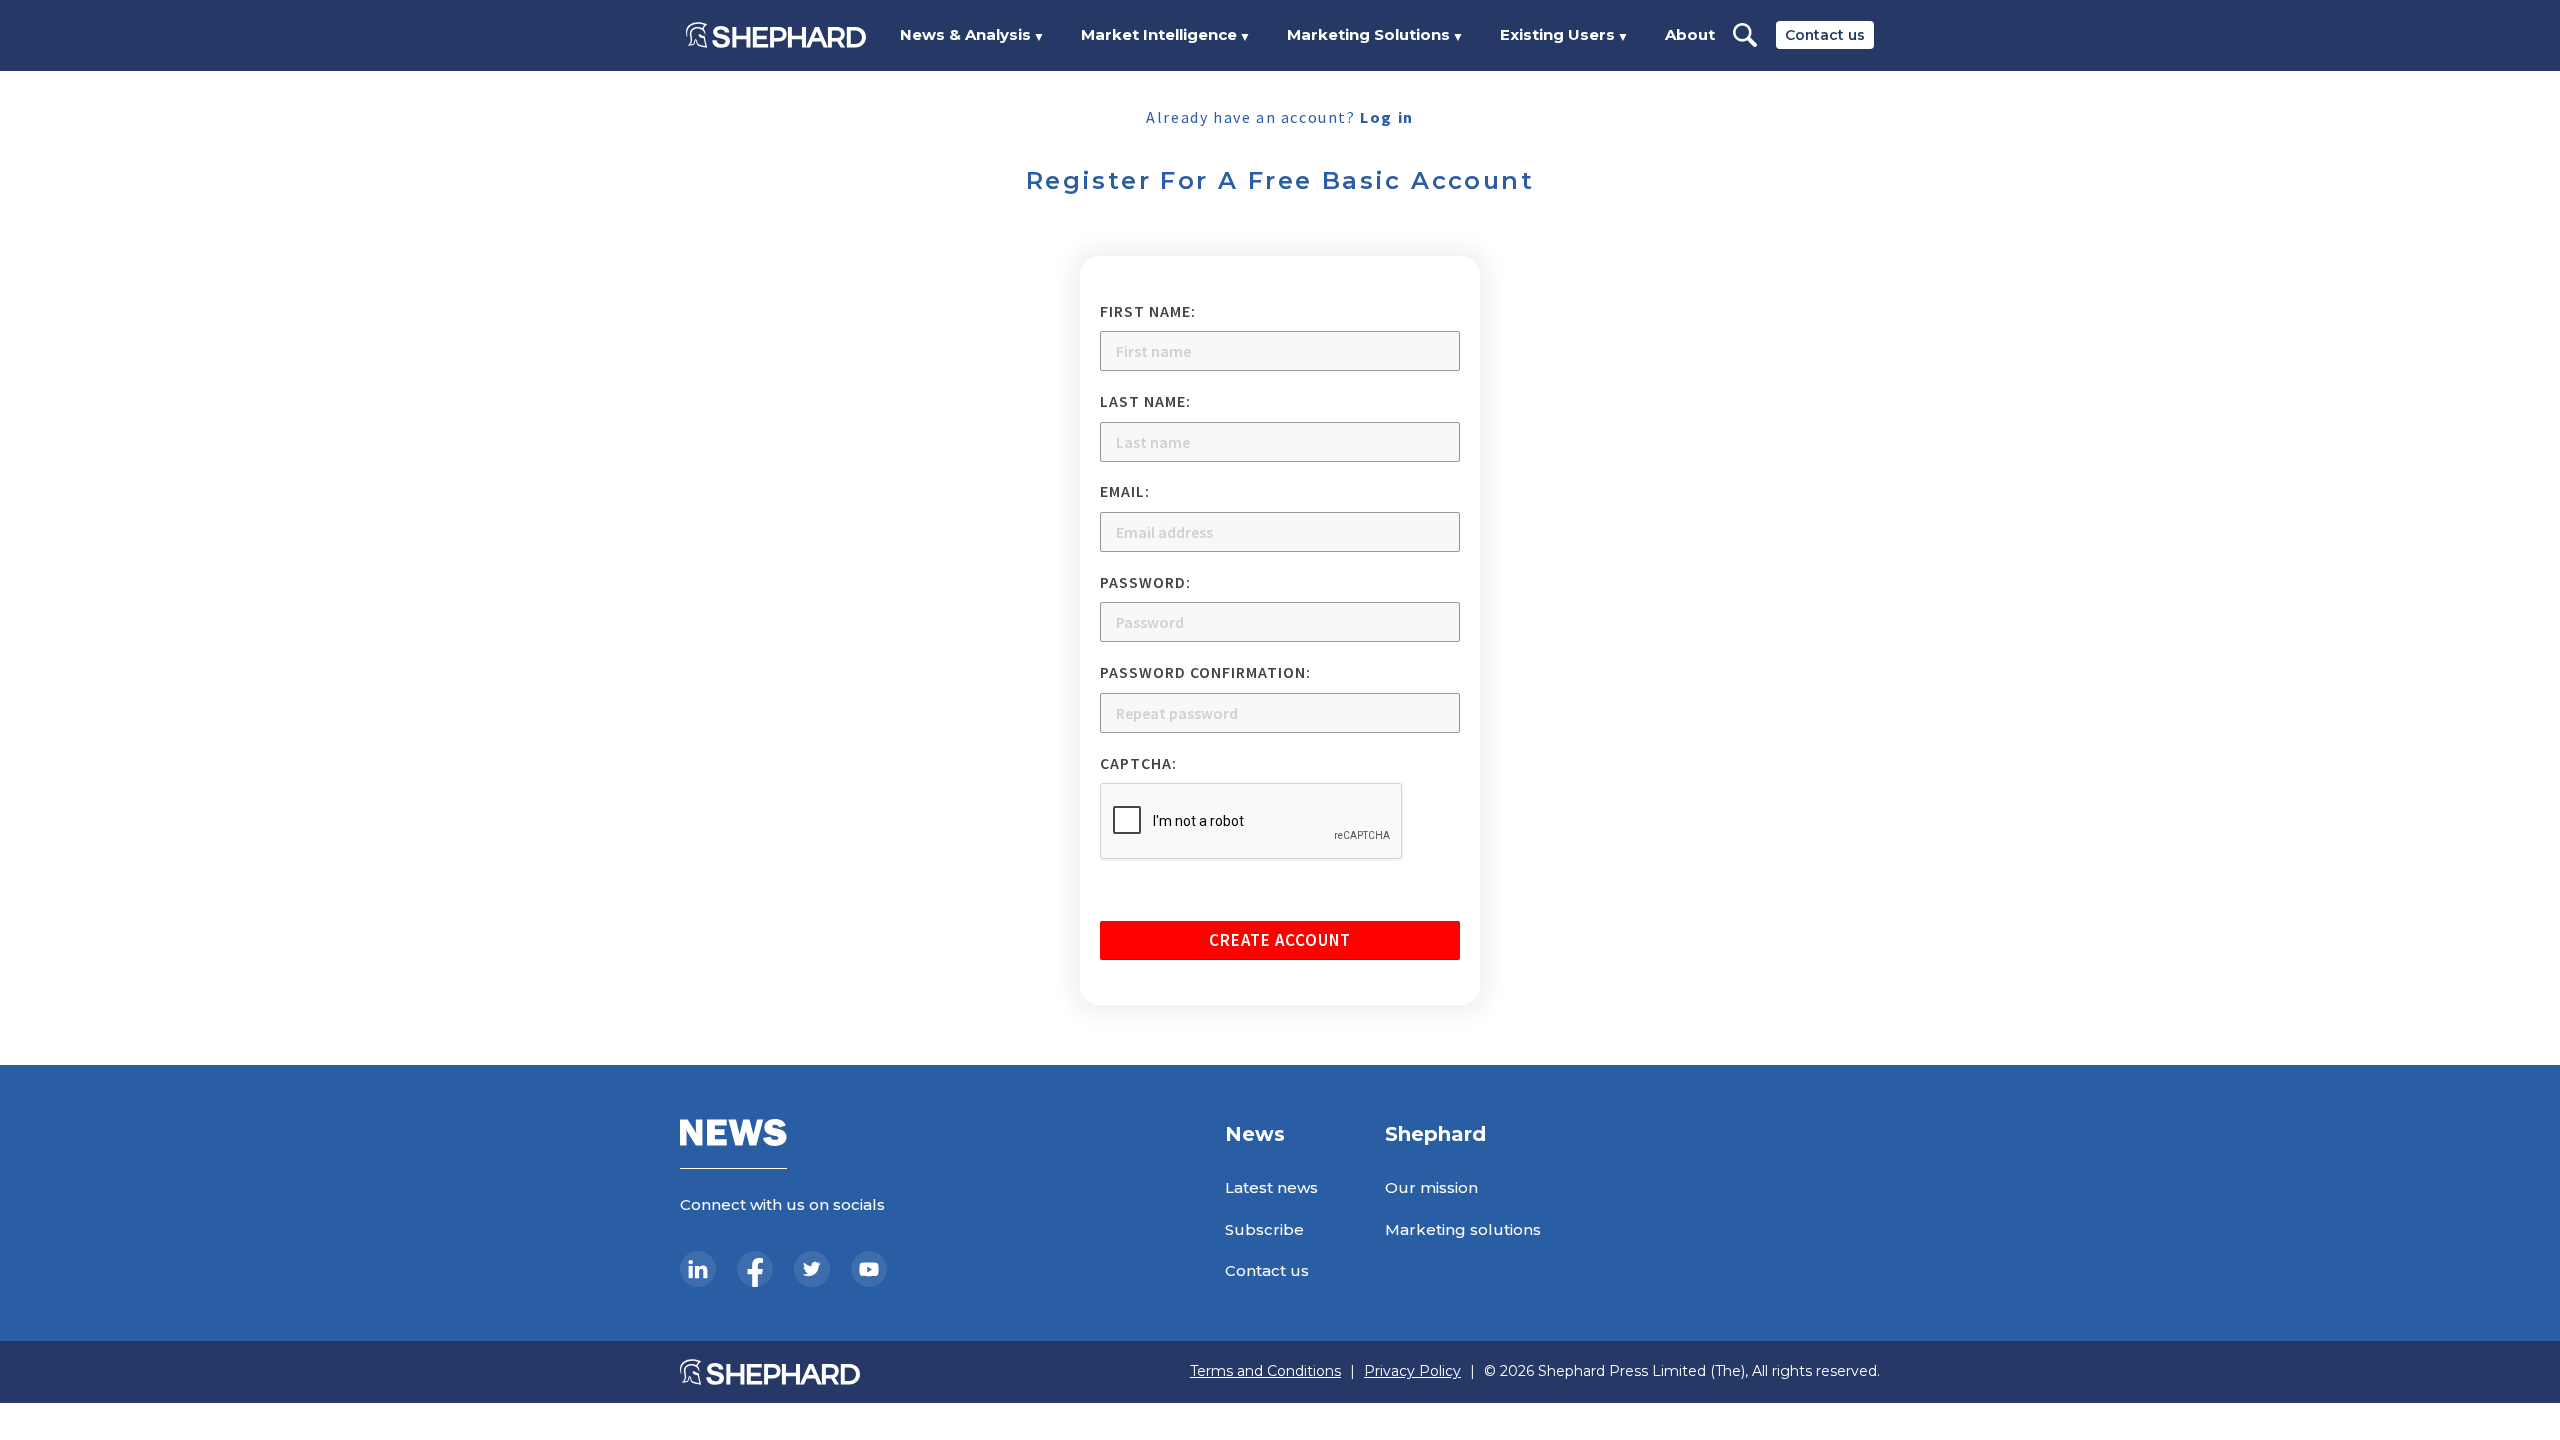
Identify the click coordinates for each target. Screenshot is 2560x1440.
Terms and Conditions (1265, 1371)
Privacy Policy (1412, 1371)
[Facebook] (755, 1269)
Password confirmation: (1205, 672)
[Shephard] (776, 35)
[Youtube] (869, 1269)
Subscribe (1264, 1229)
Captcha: (1138, 763)
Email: (1125, 491)
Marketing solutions (1463, 1229)
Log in (1387, 117)
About (1690, 34)
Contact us (1825, 35)
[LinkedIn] (698, 1269)
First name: (1148, 311)
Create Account (1280, 940)
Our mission (1431, 1187)
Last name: (1145, 401)
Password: (1145, 582)
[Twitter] (812, 1269)
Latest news (1271, 1187)
